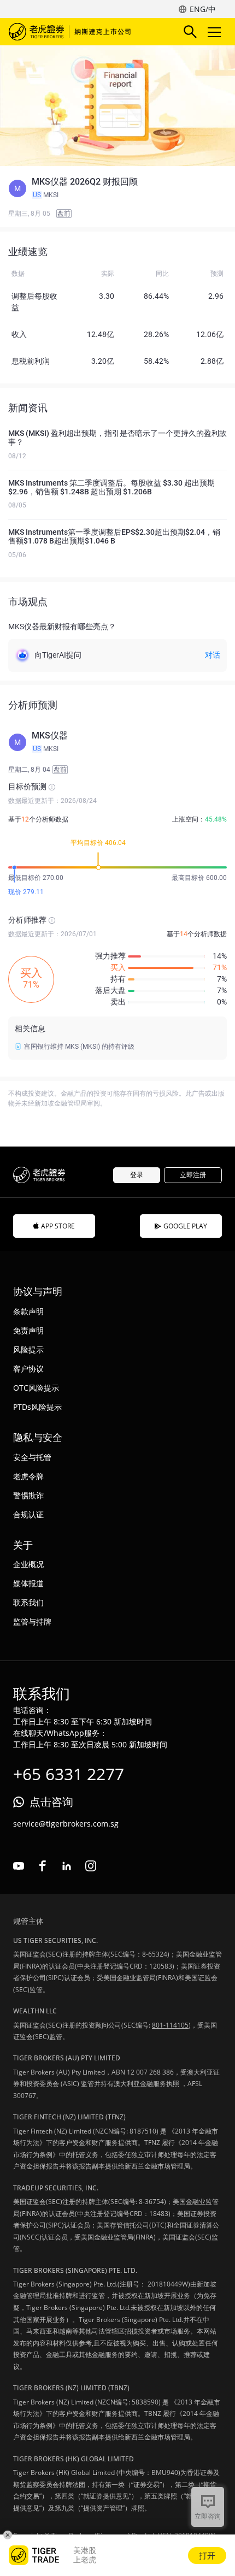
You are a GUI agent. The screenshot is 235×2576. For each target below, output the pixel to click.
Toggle (215, 32)
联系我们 (28, 1602)
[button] (117, 188)
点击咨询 (51, 1802)
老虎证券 (72, 32)
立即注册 (193, 1175)
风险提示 (28, 1349)
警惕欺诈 (28, 1495)
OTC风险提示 (36, 1388)
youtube (19, 1866)
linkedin (67, 1866)
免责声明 (28, 1330)
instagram (91, 1866)
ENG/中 (203, 9)
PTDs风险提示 (37, 1407)
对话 (213, 655)
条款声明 (28, 1311)
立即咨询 (208, 2516)
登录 (137, 1175)
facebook (43, 1866)
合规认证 (28, 1514)
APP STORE (58, 1226)
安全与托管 (32, 1457)
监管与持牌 (32, 1621)
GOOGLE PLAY (185, 1226)
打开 (207, 2555)
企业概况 (28, 1564)
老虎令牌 (28, 1476)
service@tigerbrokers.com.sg (66, 1824)
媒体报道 (28, 1583)
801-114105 (170, 2025)
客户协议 (28, 1369)
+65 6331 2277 (69, 1774)
